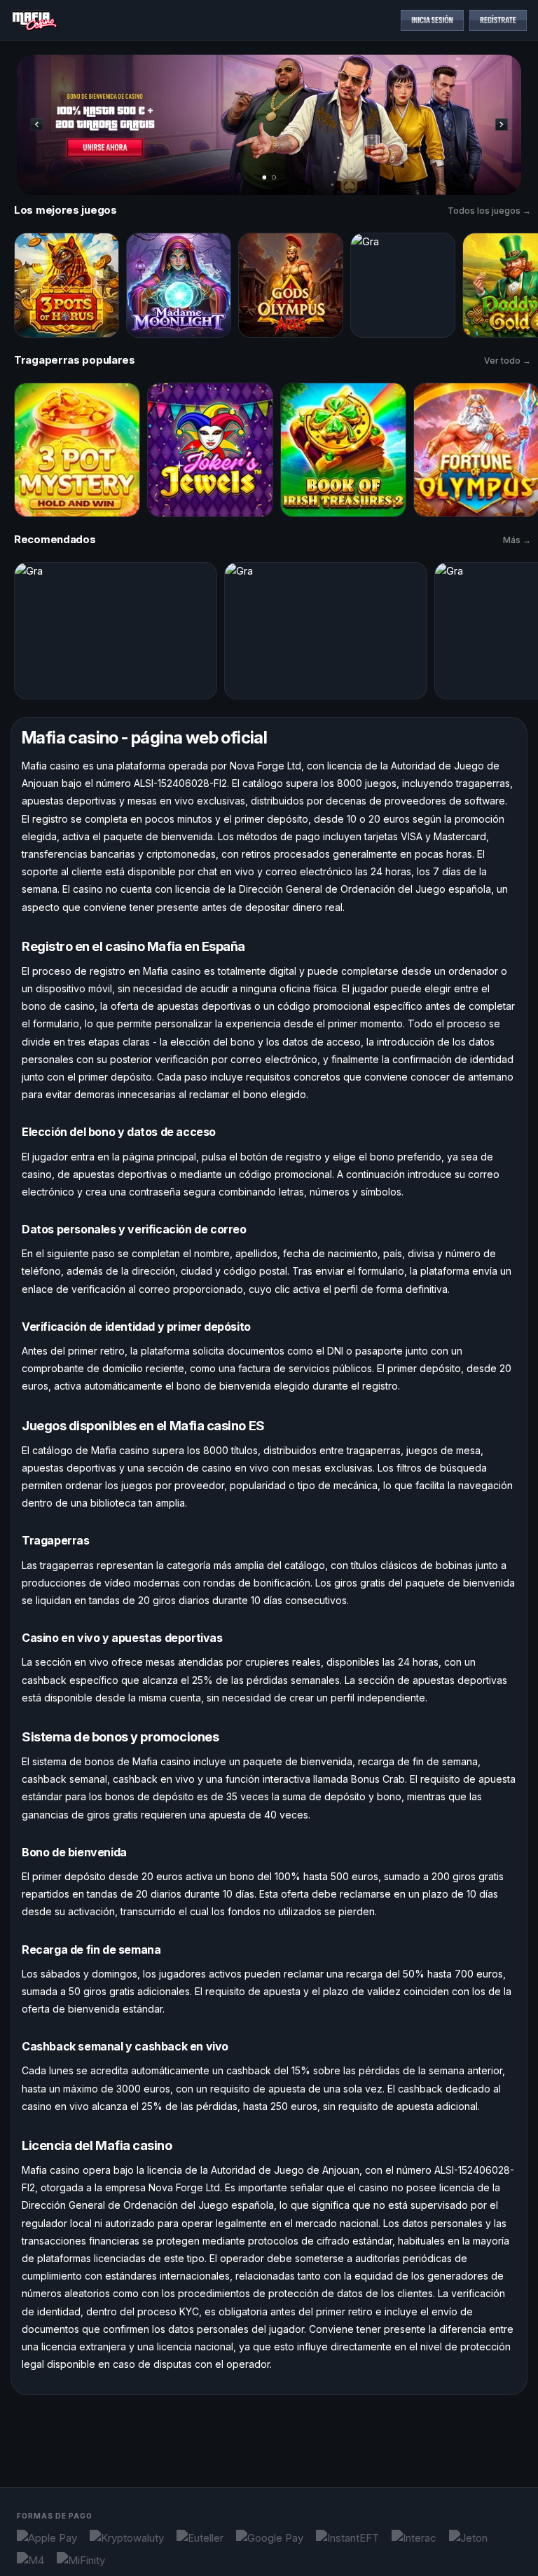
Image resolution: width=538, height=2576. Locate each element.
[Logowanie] (432, 20)
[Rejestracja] (498, 20)
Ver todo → (508, 361)
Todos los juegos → (489, 211)
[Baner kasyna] (269, 125)
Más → (517, 540)
